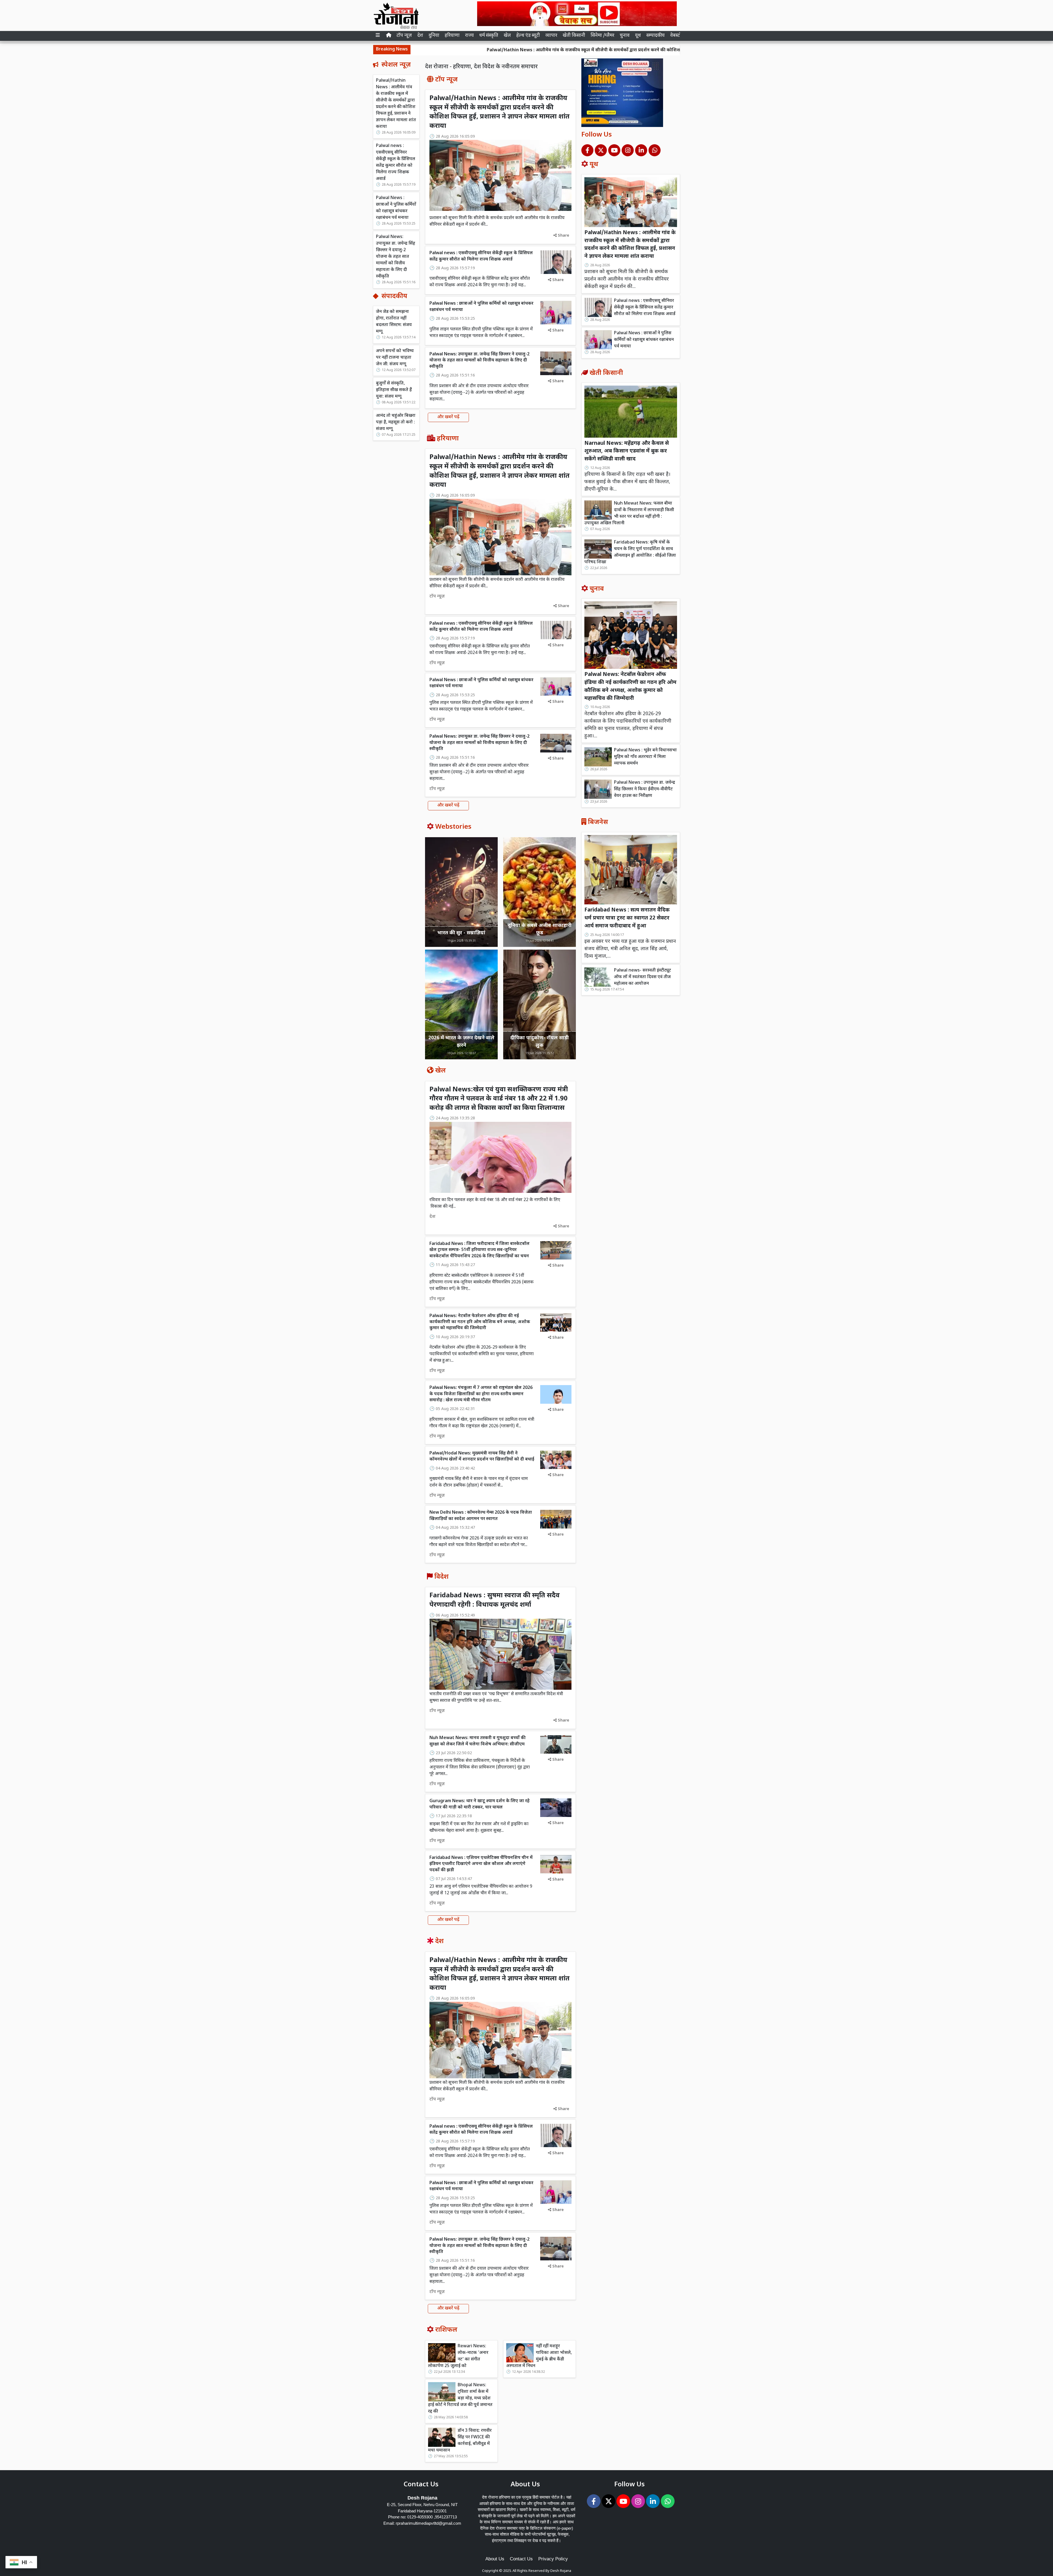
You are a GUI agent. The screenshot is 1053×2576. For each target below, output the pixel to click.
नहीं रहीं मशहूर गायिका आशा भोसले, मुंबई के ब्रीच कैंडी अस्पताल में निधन (539, 2356)
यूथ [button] (638, 36)
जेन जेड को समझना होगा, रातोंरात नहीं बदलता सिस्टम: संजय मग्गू (394, 322)
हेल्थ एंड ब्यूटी (528, 36)
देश (420, 36)
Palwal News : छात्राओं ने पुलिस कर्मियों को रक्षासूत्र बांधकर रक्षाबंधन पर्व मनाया (396, 208)
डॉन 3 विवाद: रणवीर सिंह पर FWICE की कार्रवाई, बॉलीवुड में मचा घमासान (460, 2441)
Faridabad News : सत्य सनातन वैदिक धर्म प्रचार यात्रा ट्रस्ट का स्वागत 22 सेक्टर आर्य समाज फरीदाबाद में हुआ (627, 918)
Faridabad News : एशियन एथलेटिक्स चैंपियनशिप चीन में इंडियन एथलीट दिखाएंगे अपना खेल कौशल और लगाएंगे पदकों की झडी (481, 1864)
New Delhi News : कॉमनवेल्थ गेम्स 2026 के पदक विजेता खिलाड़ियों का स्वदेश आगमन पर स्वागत (481, 1516)
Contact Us (521, 2559)
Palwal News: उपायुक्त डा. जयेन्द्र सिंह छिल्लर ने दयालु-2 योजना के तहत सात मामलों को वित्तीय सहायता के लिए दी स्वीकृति (396, 257)
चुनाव (625, 36)
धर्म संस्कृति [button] (489, 36)
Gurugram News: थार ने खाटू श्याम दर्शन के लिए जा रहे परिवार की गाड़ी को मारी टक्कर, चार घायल (479, 1804)
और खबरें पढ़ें (448, 417)
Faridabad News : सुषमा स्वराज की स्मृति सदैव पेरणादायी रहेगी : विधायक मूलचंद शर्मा (495, 1600)
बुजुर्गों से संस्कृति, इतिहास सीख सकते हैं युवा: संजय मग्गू (394, 390)
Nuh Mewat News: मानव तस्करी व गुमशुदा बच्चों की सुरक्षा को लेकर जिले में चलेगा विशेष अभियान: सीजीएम (478, 1741)
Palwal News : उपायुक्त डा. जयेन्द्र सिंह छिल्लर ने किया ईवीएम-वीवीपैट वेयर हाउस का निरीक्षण (645, 789)
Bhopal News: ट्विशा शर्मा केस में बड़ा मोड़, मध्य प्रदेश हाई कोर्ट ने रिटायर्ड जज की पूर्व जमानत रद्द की (460, 2398)
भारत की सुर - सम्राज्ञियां (461, 933)
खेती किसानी (574, 36)
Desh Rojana (561, 2571)
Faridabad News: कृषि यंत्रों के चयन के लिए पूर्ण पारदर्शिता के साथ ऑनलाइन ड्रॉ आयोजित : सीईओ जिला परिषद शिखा (630, 552)
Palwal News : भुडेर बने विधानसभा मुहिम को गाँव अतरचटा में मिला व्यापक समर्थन (645, 757)
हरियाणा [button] (452, 36)
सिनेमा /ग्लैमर (602, 36)
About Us (495, 2559)
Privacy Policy (553, 2559)
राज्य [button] (469, 36)
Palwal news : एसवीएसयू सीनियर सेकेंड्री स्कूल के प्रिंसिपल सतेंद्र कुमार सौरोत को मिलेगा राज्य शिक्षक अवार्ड (639, 50)
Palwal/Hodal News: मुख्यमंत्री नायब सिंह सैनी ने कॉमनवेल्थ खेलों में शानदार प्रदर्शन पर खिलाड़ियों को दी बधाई (482, 1457)
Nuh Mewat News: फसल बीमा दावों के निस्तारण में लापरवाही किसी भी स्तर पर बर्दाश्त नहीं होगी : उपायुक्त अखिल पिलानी (629, 513)
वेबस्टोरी (677, 36)
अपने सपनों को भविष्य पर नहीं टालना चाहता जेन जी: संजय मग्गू (395, 357)
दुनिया (434, 36)
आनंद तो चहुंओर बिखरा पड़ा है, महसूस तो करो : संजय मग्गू (396, 422)
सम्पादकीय (656, 36)
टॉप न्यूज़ (404, 36)
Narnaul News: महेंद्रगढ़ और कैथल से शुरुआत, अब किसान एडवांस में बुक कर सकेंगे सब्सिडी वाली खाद (627, 451)
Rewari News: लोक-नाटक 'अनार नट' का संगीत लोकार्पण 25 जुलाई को (458, 2356)
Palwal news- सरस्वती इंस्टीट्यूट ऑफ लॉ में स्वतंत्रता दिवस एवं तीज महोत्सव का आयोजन (642, 977)
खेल (507, 36)
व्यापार (551, 36)
